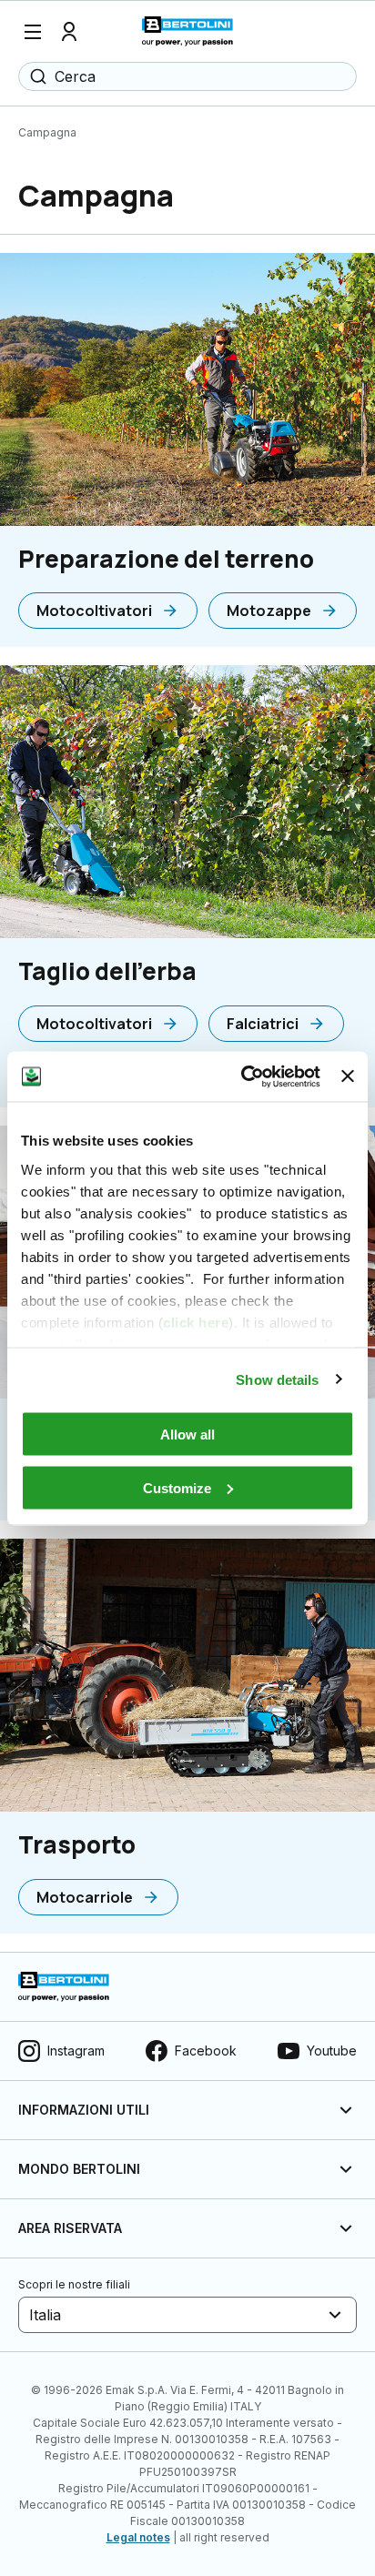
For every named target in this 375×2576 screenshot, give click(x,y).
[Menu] (33, 32)
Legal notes (138, 2537)
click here (196, 1322)
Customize (177, 1487)
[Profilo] (69, 32)
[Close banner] (348, 1076)
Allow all (187, 1434)
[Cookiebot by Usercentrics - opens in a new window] (243, 1076)
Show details (277, 1379)
